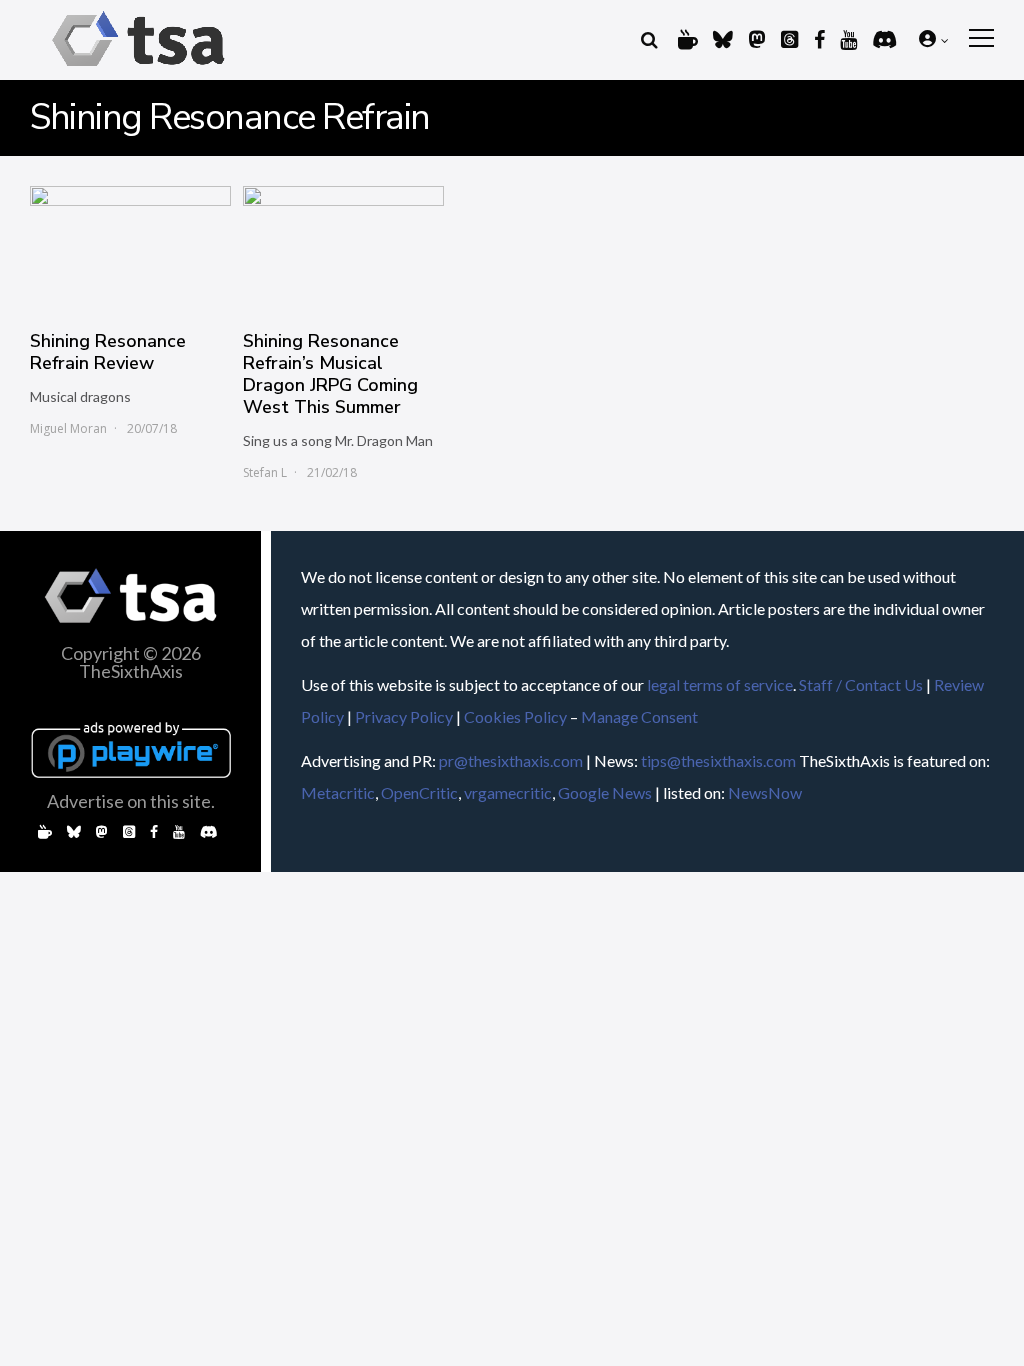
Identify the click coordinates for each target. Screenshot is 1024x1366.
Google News (605, 792)
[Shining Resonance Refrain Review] (130, 248)
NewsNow (765, 792)
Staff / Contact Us (861, 684)
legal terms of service (720, 684)
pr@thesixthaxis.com (511, 760)
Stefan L (265, 472)
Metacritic (338, 792)
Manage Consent (639, 716)
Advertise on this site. (131, 801)
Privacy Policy (404, 716)
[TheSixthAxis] (138, 69)
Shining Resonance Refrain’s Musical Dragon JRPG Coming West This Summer (330, 374)
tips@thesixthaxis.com (718, 760)
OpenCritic (419, 792)
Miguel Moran (68, 428)
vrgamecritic (508, 792)
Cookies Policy (515, 716)
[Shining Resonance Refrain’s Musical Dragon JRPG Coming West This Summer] (343, 248)
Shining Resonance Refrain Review (108, 352)
